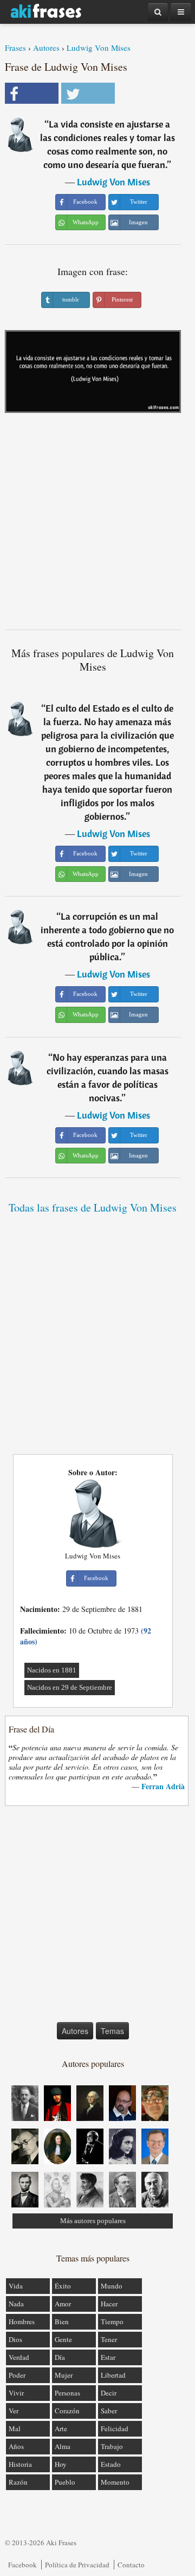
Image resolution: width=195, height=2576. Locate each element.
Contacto (131, 2565)
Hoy (61, 2464)
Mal (15, 2428)
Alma (63, 2446)
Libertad (113, 2375)
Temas (112, 2031)
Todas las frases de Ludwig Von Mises (93, 1207)
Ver (14, 2411)
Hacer (109, 2304)
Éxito (63, 2286)
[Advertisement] (97, 525)
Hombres (22, 2321)
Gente (63, 2339)
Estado (111, 2464)
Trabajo (112, 2446)
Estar (108, 2357)
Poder (17, 2375)
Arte (61, 2428)
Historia (20, 2464)
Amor (63, 2304)
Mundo (112, 2286)
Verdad (19, 2357)
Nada (16, 2304)
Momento (115, 2482)
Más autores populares (93, 2221)
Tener (109, 2339)
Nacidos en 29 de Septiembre (70, 1687)
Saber (109, 2411)
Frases (15, 48)
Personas (67, 2393)
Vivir (16, 2393)
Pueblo (65, 2482)
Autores (46, 48)
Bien (62, 2321)
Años (16, 2446)
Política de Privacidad (77, 2565)
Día (60, 2357)
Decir (109, 2393)
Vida (16, 2286)
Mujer (64, 2375)
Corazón (67, 2411)
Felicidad (115, 2428)
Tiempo (112, 2321)
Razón (18, 2482)
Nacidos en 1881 (52, 1670)
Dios (15, 2339)
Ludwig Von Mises (99, 48)
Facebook (22, 2565)
